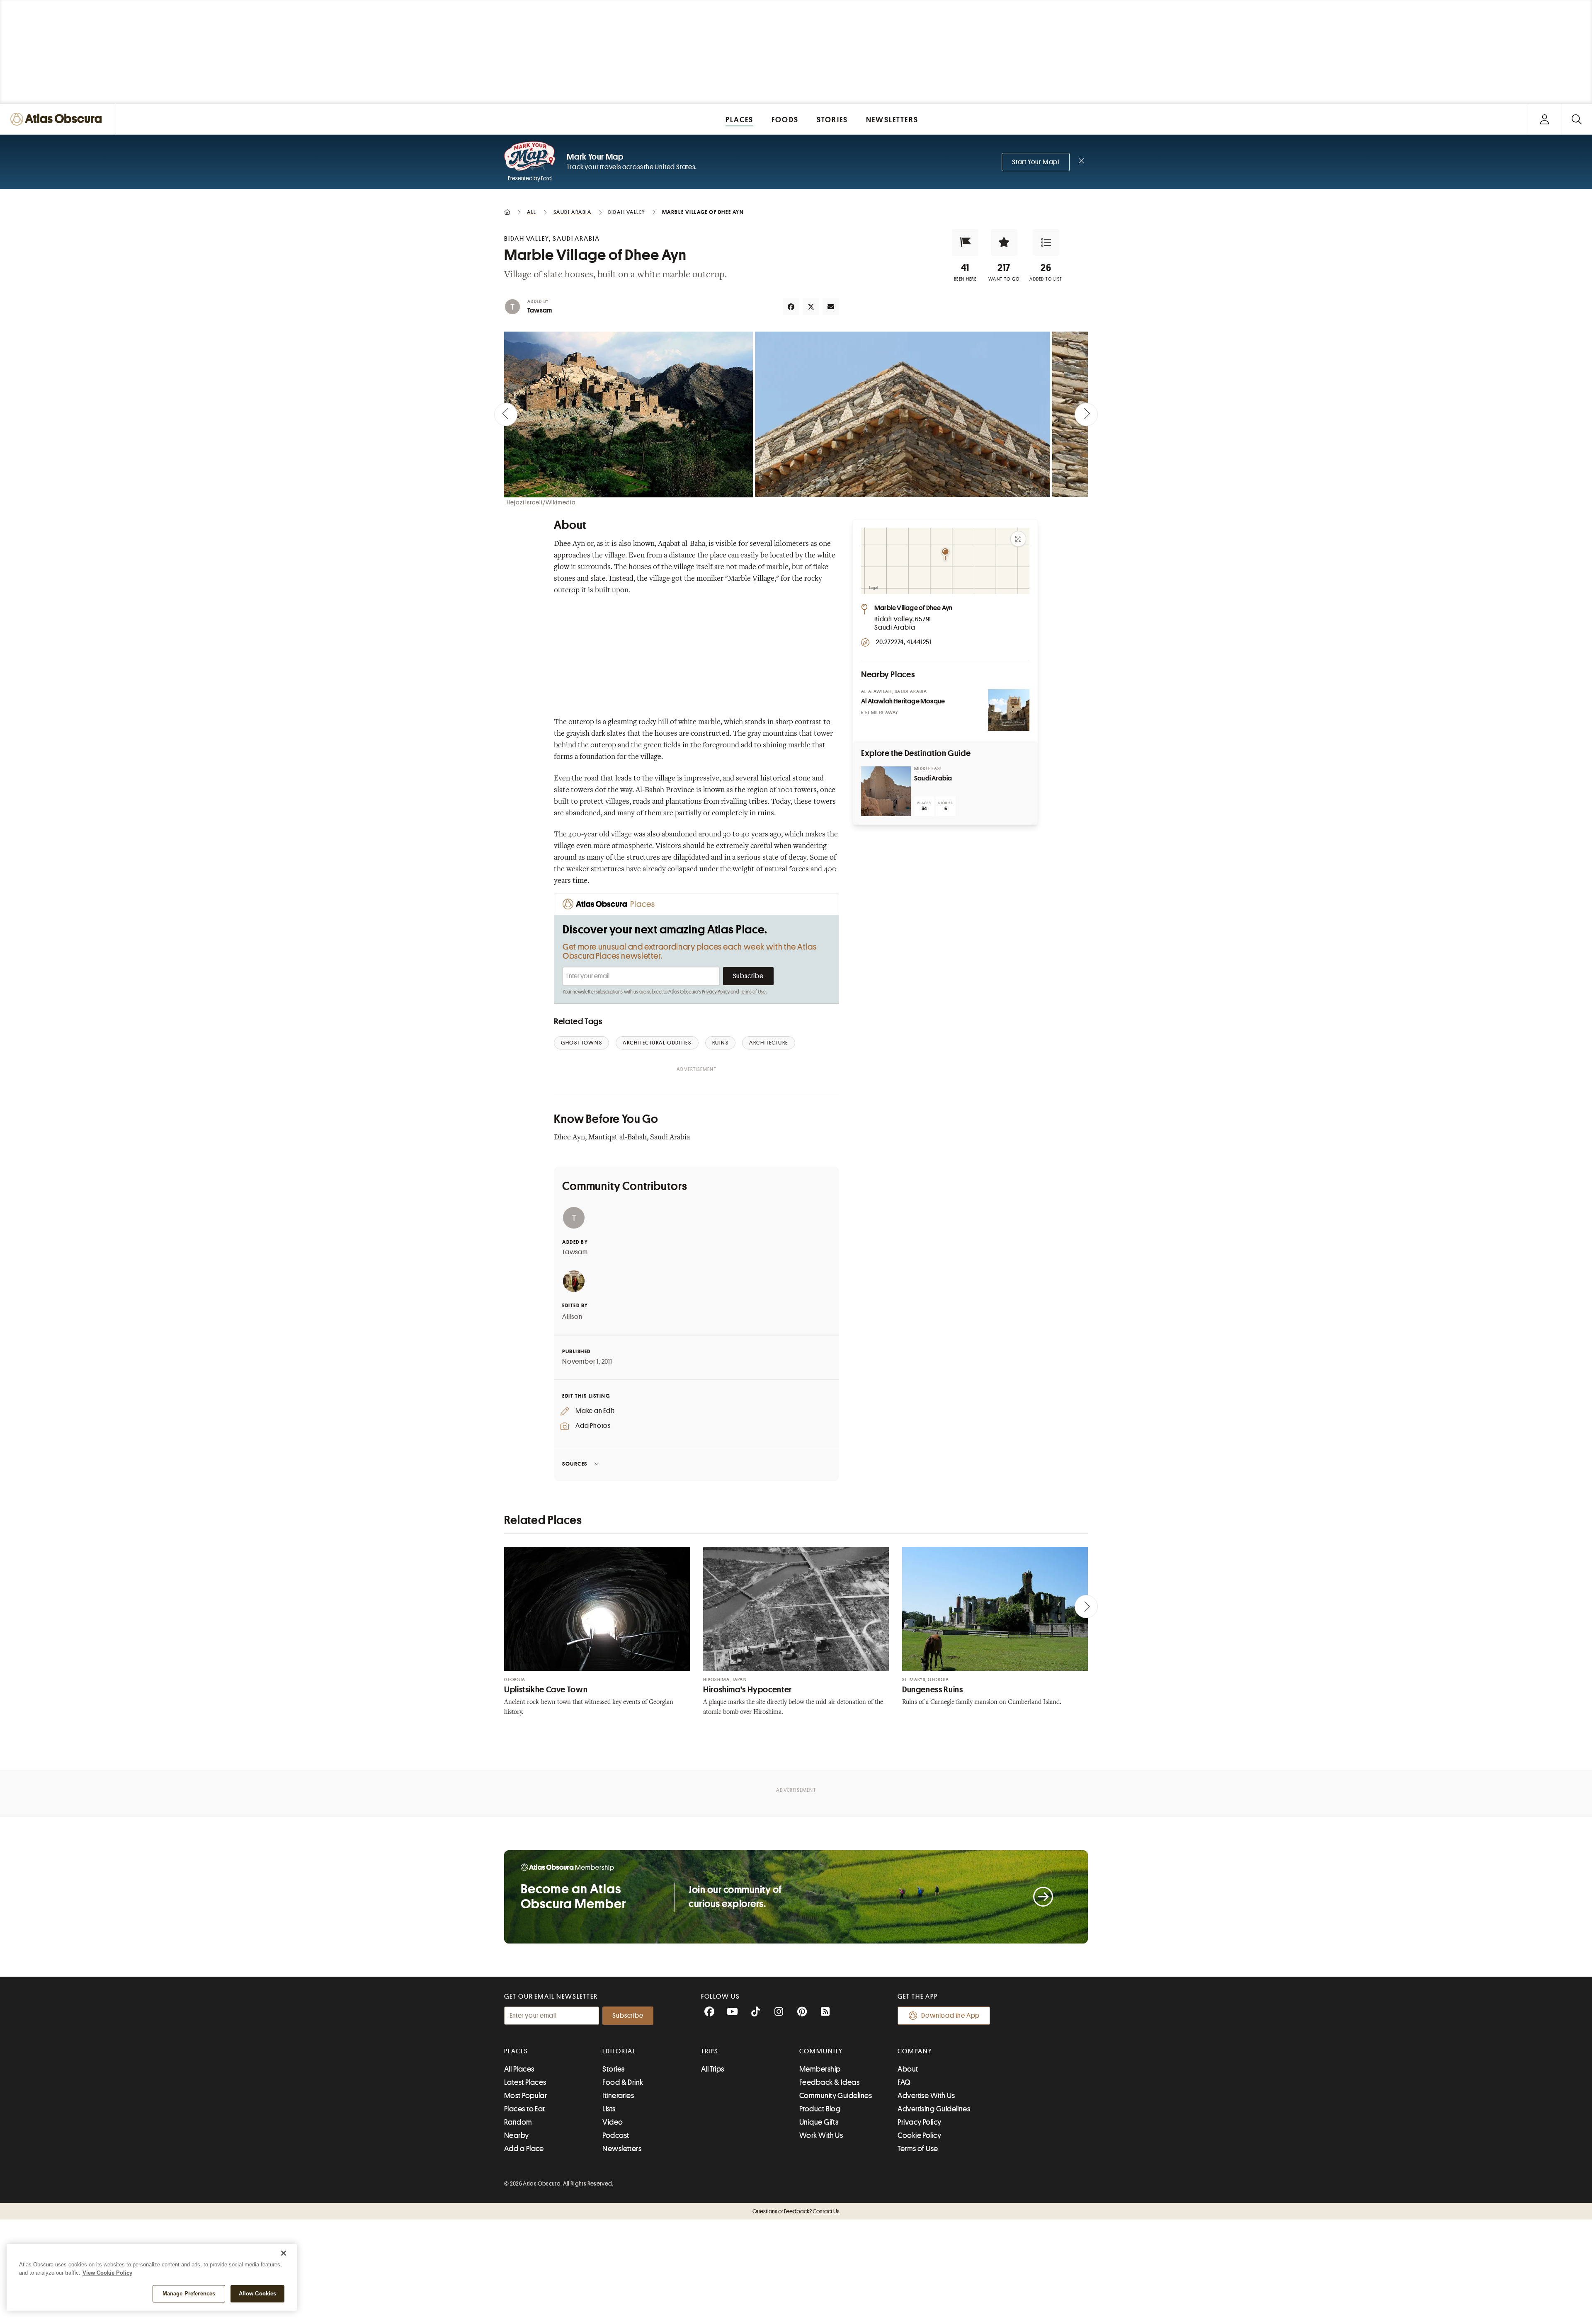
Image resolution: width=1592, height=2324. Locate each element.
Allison (572, 1317)
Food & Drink (623, 2082)
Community (821, 2051)
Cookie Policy (919, 2135)
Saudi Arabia (933, 778)
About (908, 2069)
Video (613, 2122)
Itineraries (618, 2096)
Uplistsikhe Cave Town (546, 1690)
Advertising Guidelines (934, 2109)
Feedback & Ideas (829, 2082)
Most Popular (525, 2096)
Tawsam (540, 310)
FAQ (904, 2082)
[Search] (1576, 119)
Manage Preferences (189, 2294)
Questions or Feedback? (796, 2211)
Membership (820, 2069)
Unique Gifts (819, 2122)
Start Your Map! (1036, 162)
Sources (575, 1464)
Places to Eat (525, 2109)
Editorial (619, 2051)
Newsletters (622, 2149)
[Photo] (1009, 710)
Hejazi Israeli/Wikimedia (541, 502)
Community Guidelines (836, 2096)
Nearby (517, 2135)
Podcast (616, 2135)
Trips (710, 2051)
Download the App (950, 2016)
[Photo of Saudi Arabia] (886, 791)
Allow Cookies (258, 2294)
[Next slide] (1086, 414)
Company (915, 2051)
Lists (609, 2109)
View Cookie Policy (107, 2273)
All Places (519, 2069)
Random (518, 2122)
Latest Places (525, 2082)
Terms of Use (753, 992)
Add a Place (524, 2149)
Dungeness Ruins (932, 1690)
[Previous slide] (506, 414)
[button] (965, 242)
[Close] (284, 2253)
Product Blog (820, 2109)
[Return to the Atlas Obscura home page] (58, 119)
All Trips (713, 2069)
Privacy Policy (716, 992)
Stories (613, 2069)
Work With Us (821, 2135)
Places (516, 2051)
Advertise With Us (926, 2096)
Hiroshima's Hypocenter (747, 1690)
